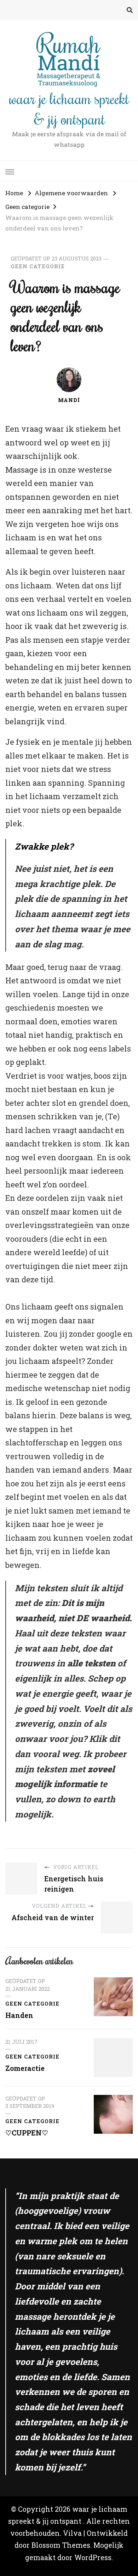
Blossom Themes (61, 2545)
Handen (19, 2015)
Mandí (69, 400)
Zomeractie (25, 2068)
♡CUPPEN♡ (27, 2133)
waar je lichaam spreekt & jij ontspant (69, 108)
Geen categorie (38, 266)
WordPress (93, 2557)
